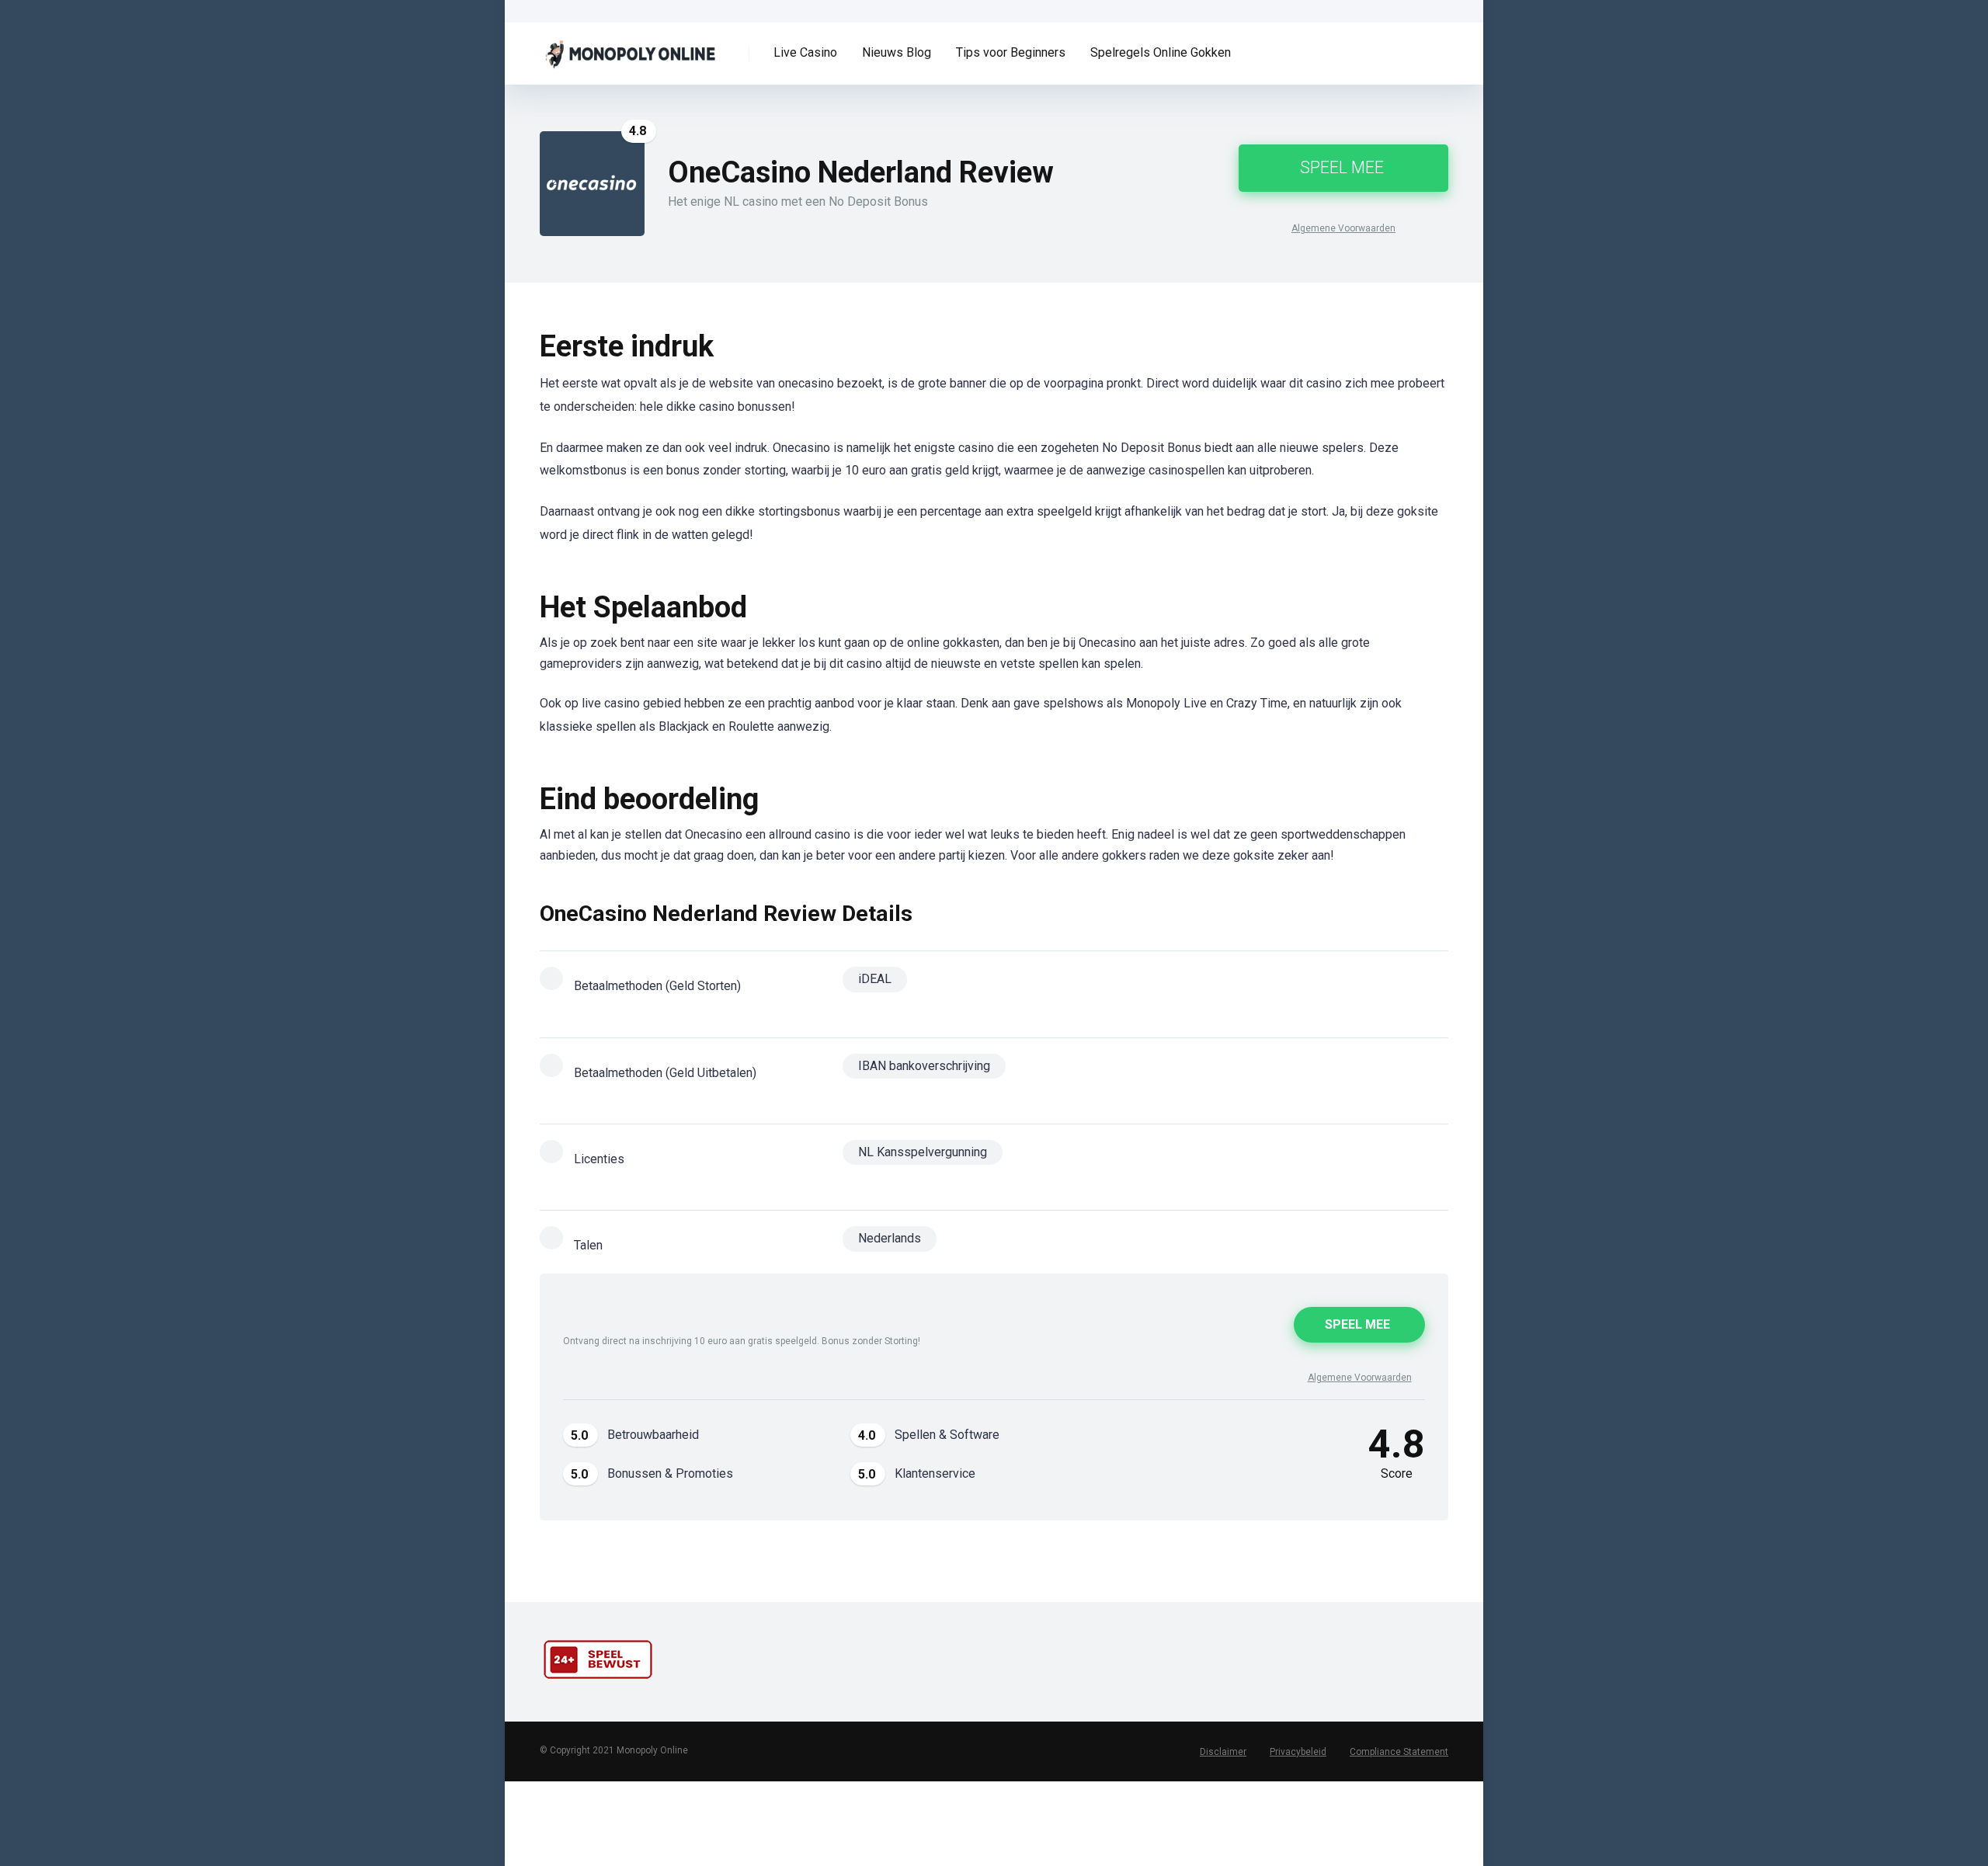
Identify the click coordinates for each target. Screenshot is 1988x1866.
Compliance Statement (1399, 1752)
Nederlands (890, 1238)
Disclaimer (1223, 1752)
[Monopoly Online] (642, 48)
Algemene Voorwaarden (1343, 228)
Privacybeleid (1298, 1752)
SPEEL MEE (1342, 167)
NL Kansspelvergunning (923, 1152)
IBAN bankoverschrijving (924, 1066)
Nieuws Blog (897, 52)
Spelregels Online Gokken (1161, 52)
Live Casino (805, 52)
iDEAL (875, 979)
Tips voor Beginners (1011, 52)
